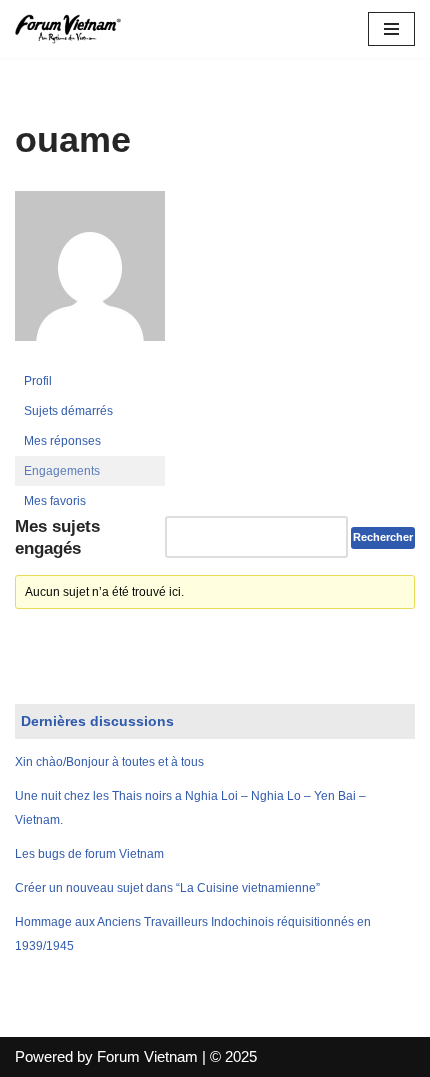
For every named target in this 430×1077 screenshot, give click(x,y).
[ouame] (90, 357)
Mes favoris (55, 501)
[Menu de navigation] (391, 29)
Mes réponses (62, 441)
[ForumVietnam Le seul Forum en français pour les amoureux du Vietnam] (75, 29)
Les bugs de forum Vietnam (89, 854)
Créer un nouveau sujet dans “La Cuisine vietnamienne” (167, 888)
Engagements (62, 471)
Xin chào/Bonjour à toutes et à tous (109, 762)
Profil (38, 381)
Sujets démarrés (68, 411)
